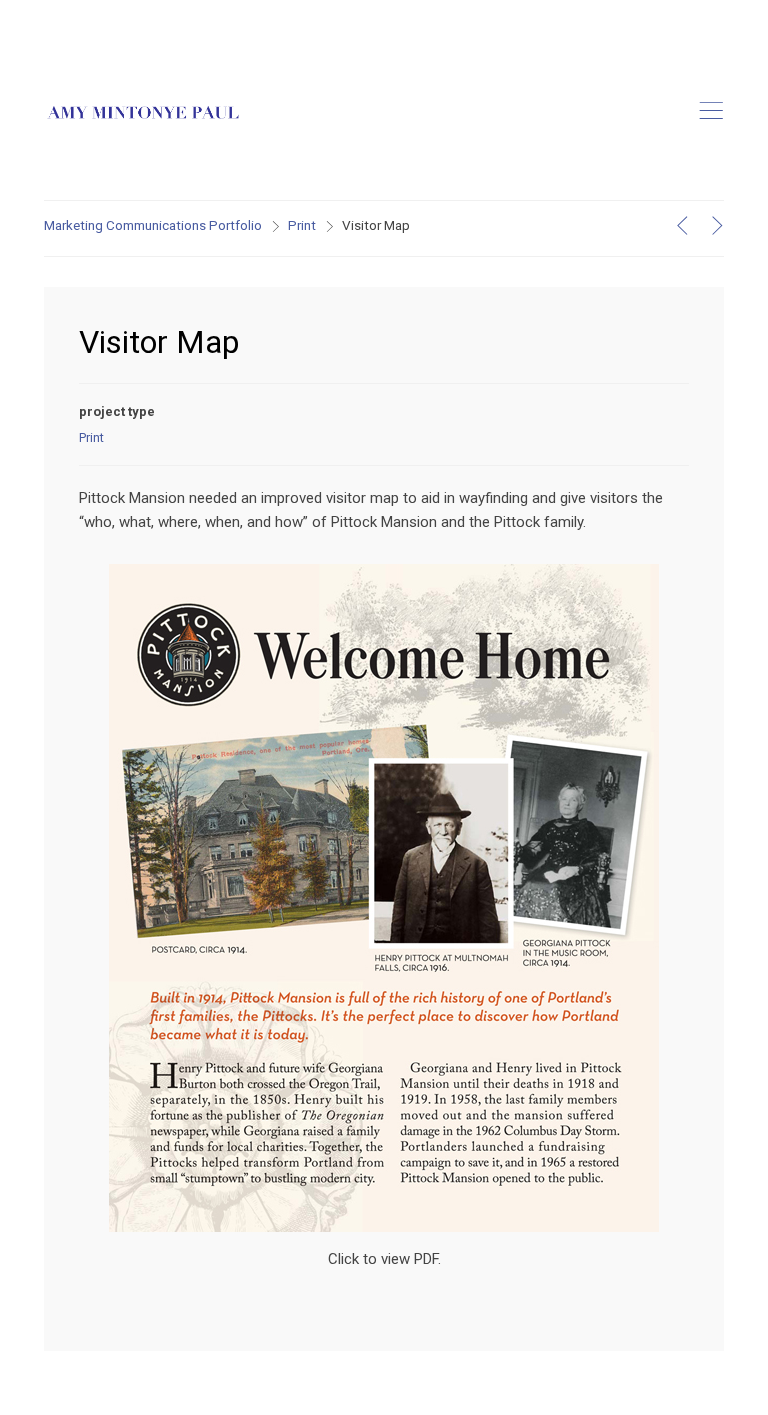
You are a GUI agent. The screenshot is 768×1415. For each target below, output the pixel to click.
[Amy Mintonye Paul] (144, 113)
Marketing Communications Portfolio (153, 225)
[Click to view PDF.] (384, 576)
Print (302, 225)
